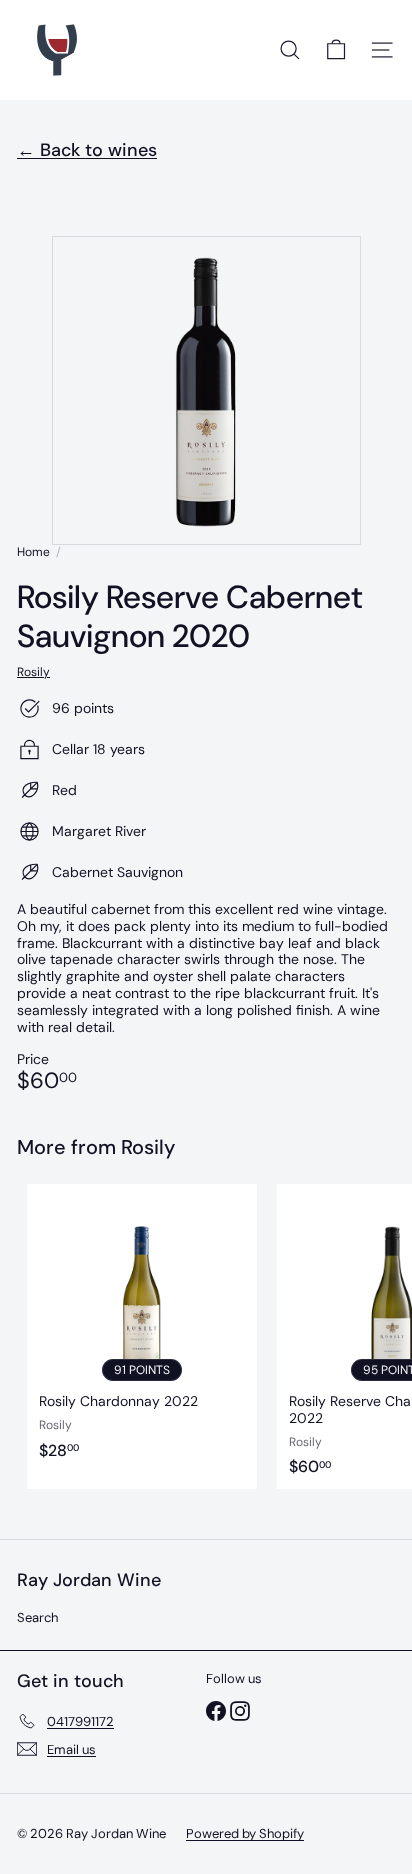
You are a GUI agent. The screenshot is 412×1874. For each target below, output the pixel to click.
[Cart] (336, 50)
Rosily (148, 1147)
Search (37, 1617)
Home (33, 552)
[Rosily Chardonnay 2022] (142, 1336)
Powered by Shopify (245, 1833)
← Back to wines (87, 150)
